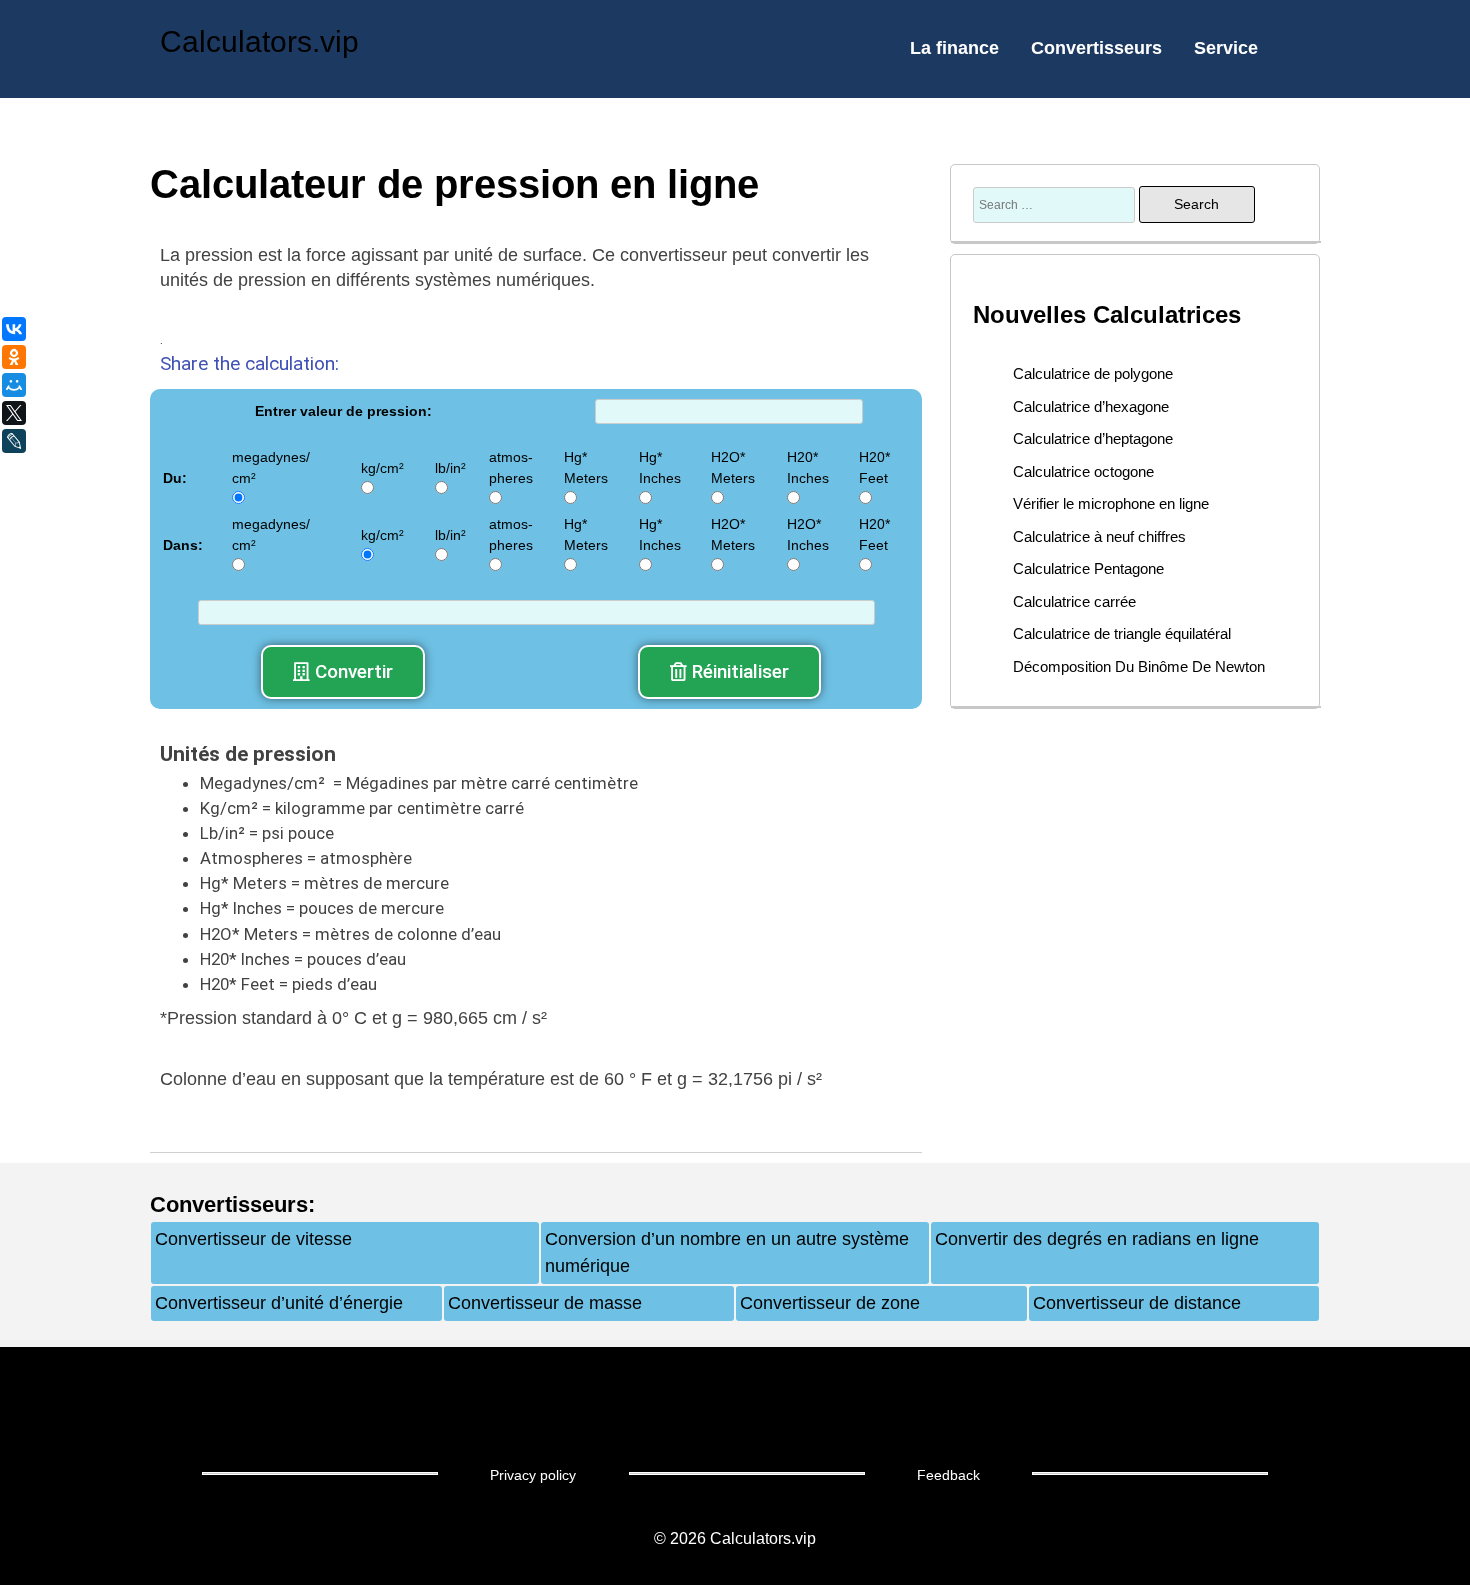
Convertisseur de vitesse (253, 1239)
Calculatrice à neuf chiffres (1099, 536)
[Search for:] (1056, 204)
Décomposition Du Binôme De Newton (1139, 666)
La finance (954, 48)
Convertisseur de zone (830, 1303)
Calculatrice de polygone (1093, 373)
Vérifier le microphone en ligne (1111, 503)
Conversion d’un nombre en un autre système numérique (727, 1252)
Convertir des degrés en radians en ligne (1097, 1239)
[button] (343, 672)
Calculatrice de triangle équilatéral (1122, 633)
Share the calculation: (249, 363)
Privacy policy (533, 1475)
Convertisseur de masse (545, 1303)
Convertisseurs (1096, 48)
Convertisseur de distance (1137, 1303)
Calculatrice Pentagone (1088, 568)
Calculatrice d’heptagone (1093, 438)
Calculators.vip (259, 41)
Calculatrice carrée (1074, 601)
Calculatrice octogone (1083, 471)
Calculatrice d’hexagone (1091, 406)
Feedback (948, 1475)
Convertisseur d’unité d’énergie (279, 1303)
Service (1226, 48)
